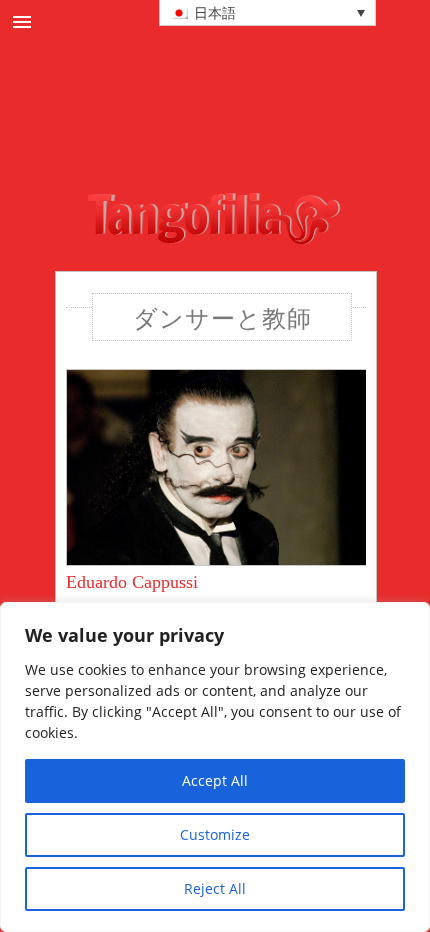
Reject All (215, 888)
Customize (215, 834)
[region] (215, 767)
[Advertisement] (247, 139)
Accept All (215, 780)
